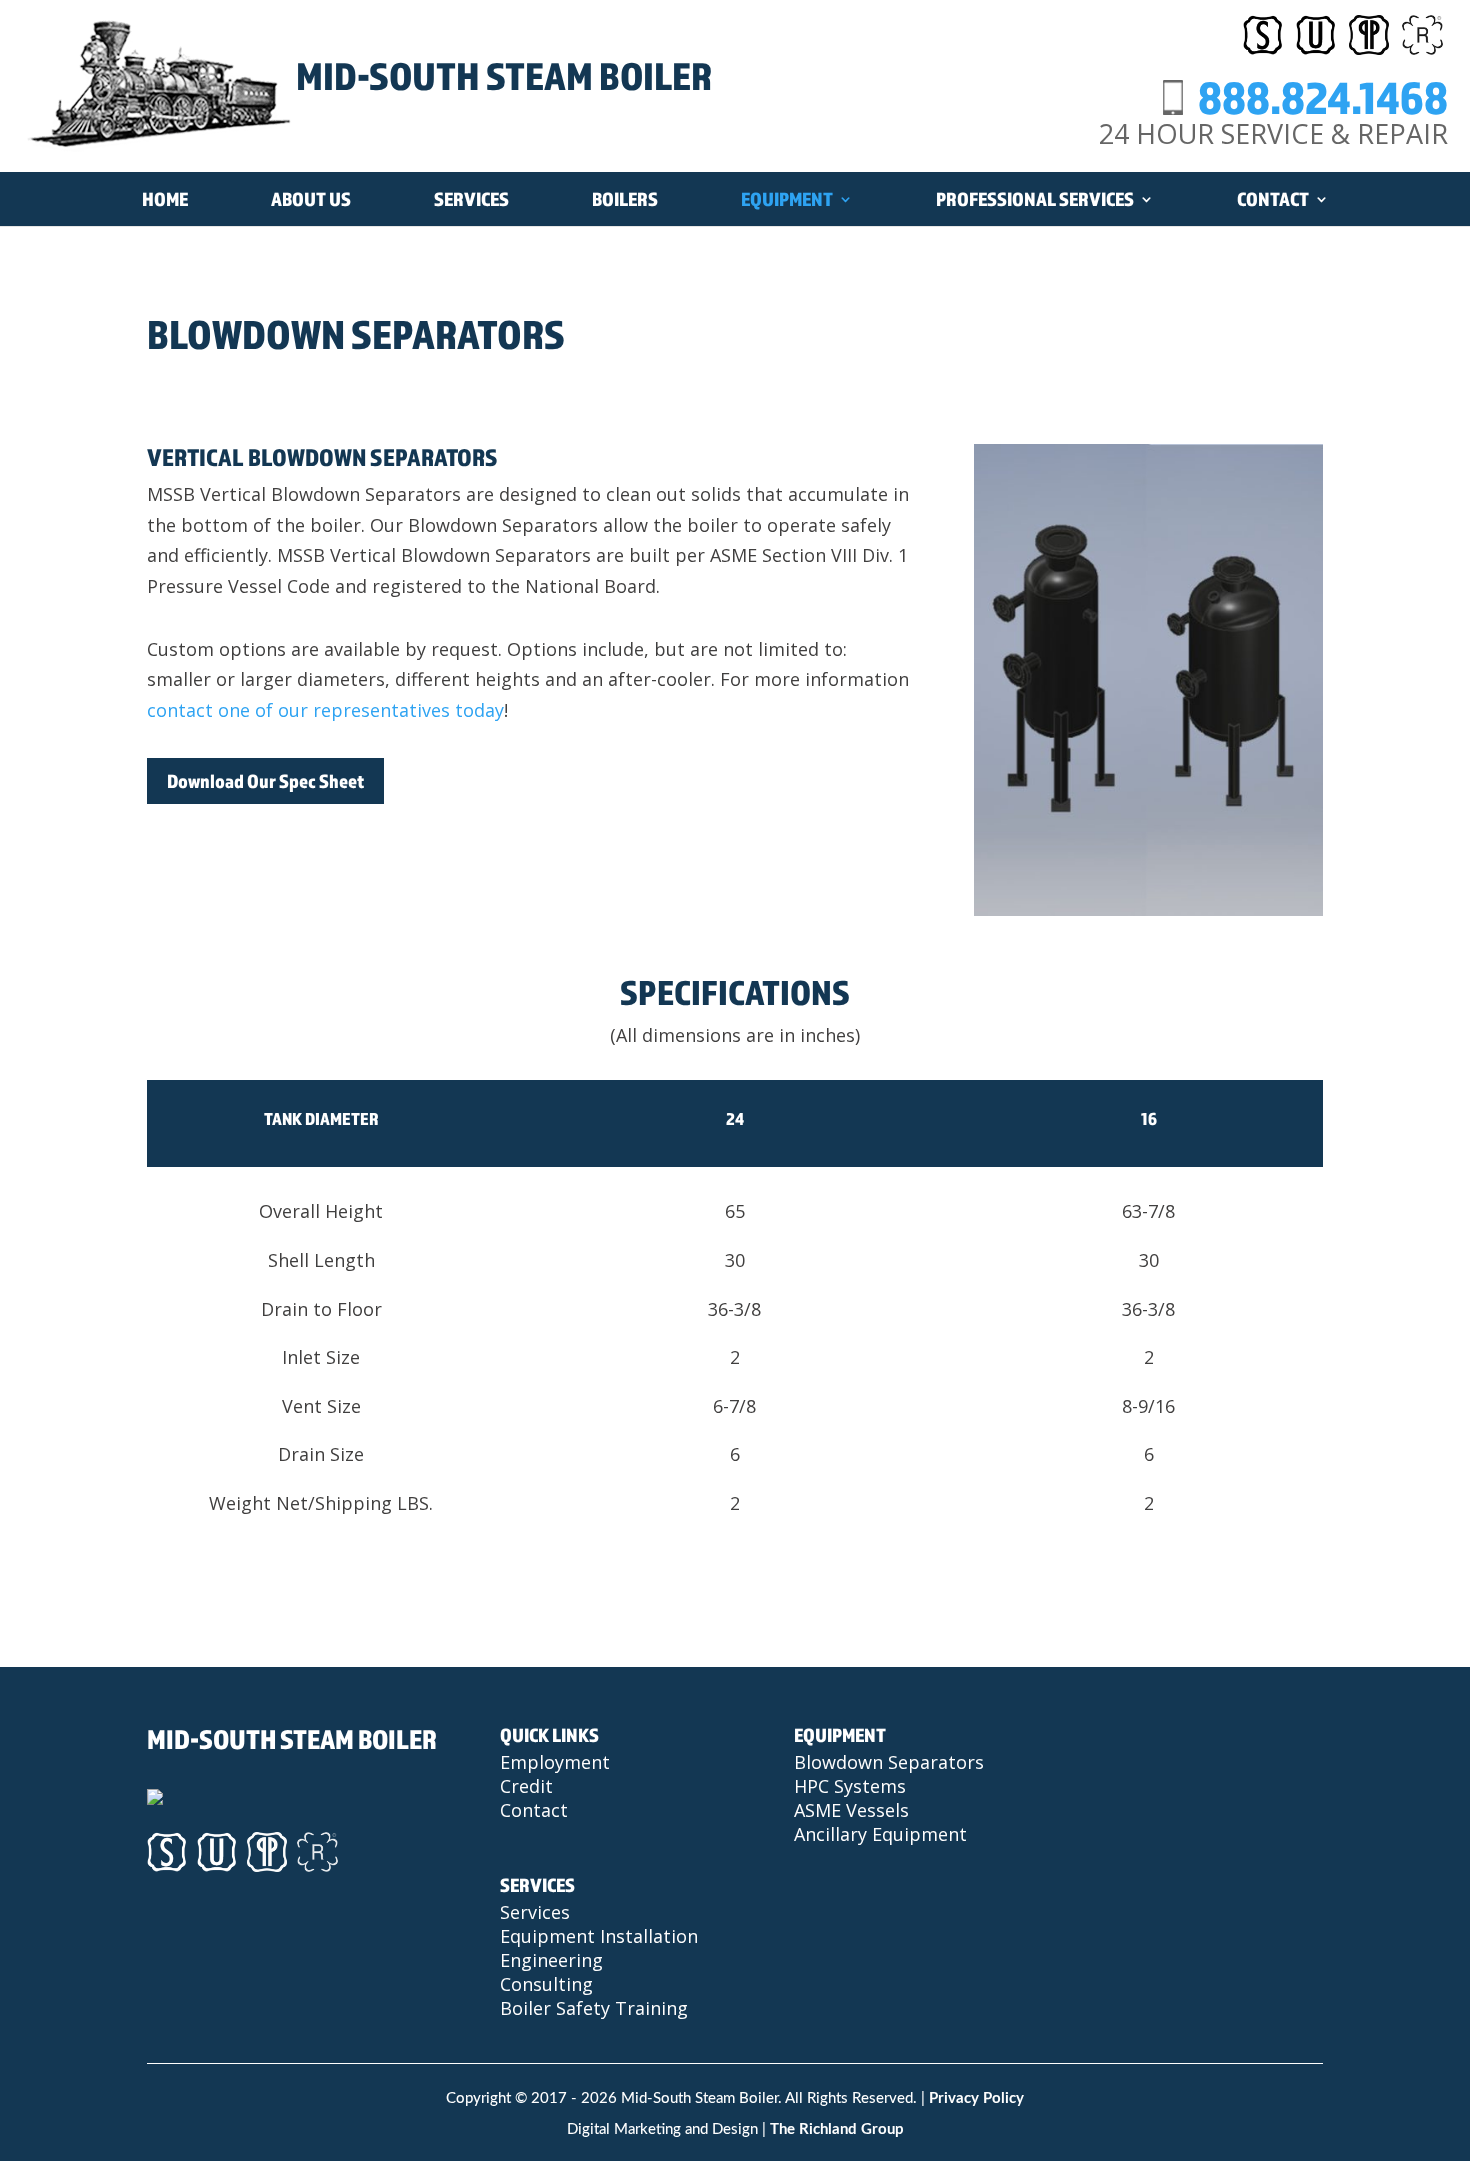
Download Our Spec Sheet (265, 781)
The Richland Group (837, 2129)
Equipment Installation (599, 1936)
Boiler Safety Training (594, 2008)
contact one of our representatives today (325, 710)
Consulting (546, 1984)
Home (165, 199)
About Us (311, 199)
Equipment (787, 199)
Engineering (551, 1960)
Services (471, 199)
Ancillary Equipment (880, 1834)
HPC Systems (850, 1786)
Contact (1273, 199)
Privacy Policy (976, 2098)
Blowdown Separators (889, 1762)
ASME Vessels (851, 1810)
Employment (555, 1762)
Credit (526, 1786)
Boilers (625, 199)
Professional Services (1035, 199)
